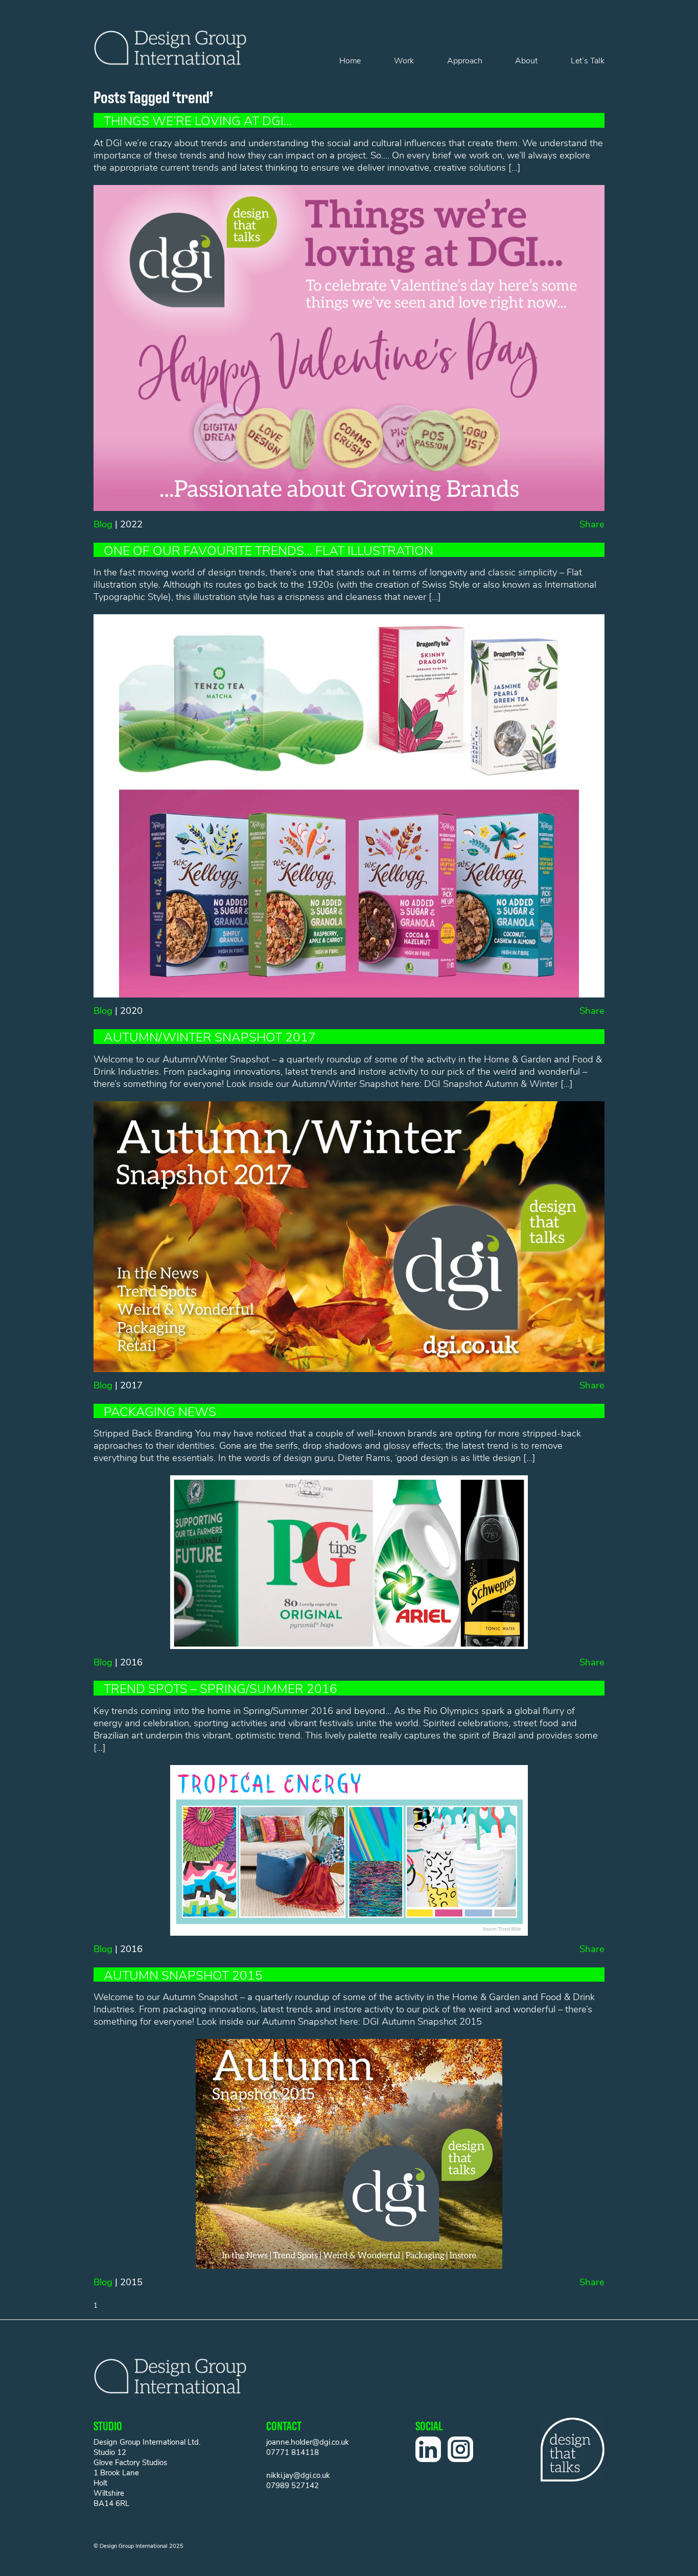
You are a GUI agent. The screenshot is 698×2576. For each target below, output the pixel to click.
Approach (465, 60)
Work (404, 60)
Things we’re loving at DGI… (198, 120)
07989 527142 (293, 2485)
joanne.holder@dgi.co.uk (308, 2442)
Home (350, 60)
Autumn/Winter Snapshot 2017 (210, 1036)
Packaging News (160, 1411)
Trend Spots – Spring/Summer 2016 (220, 1688)
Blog (103, 524)
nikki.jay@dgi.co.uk (298, 2475)
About (526, 60)
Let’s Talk (588, 60)
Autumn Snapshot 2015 (183, 1975)
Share (592, 524)
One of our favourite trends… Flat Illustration (269, 550)
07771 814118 (293, 2452)
